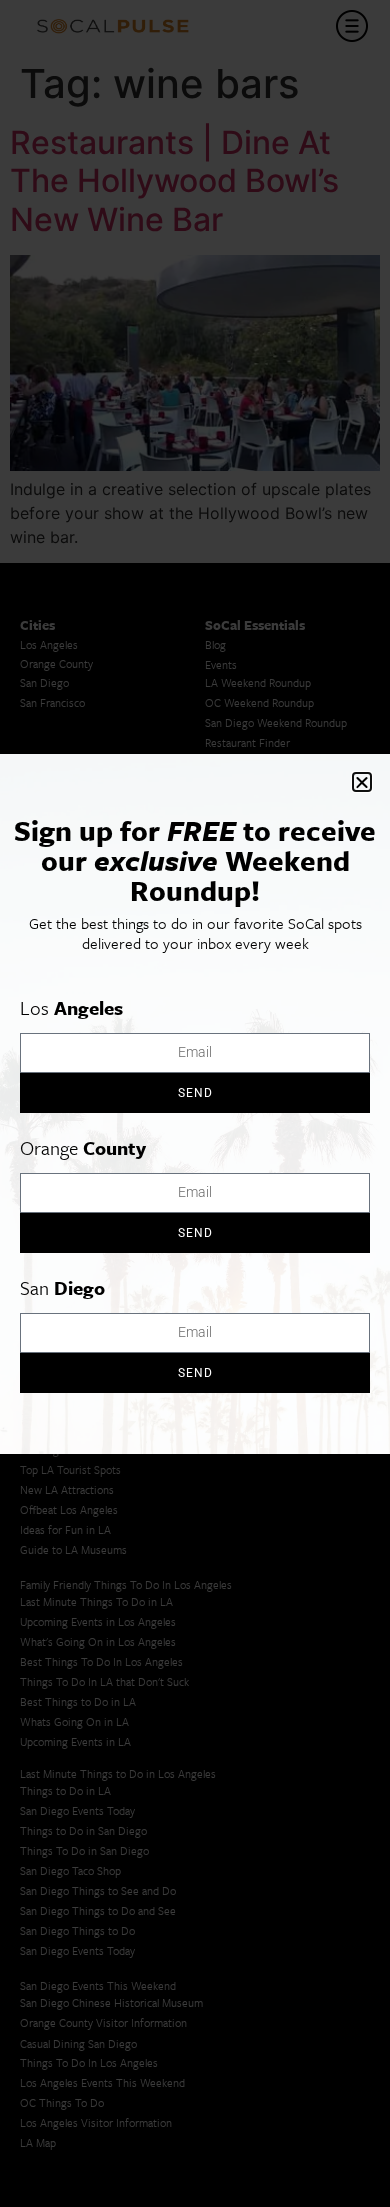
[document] (195, 1103)
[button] (362, 782)
